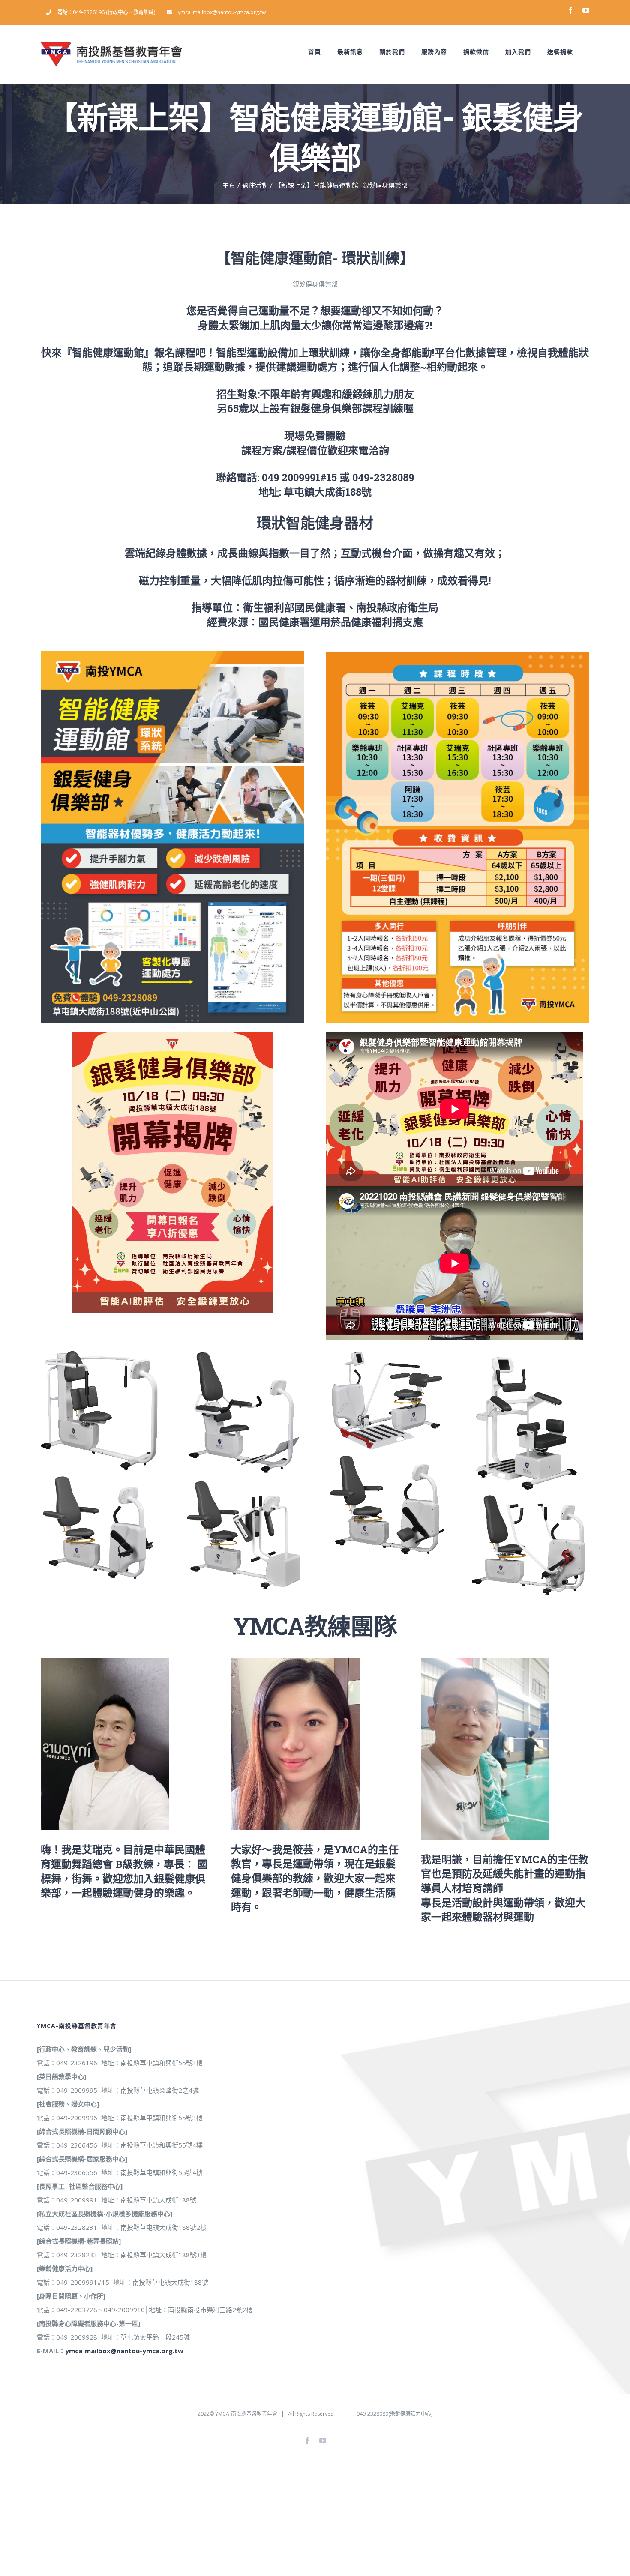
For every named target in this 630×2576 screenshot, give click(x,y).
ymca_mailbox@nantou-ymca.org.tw (124, 2351)
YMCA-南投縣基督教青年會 (246, 2414)
